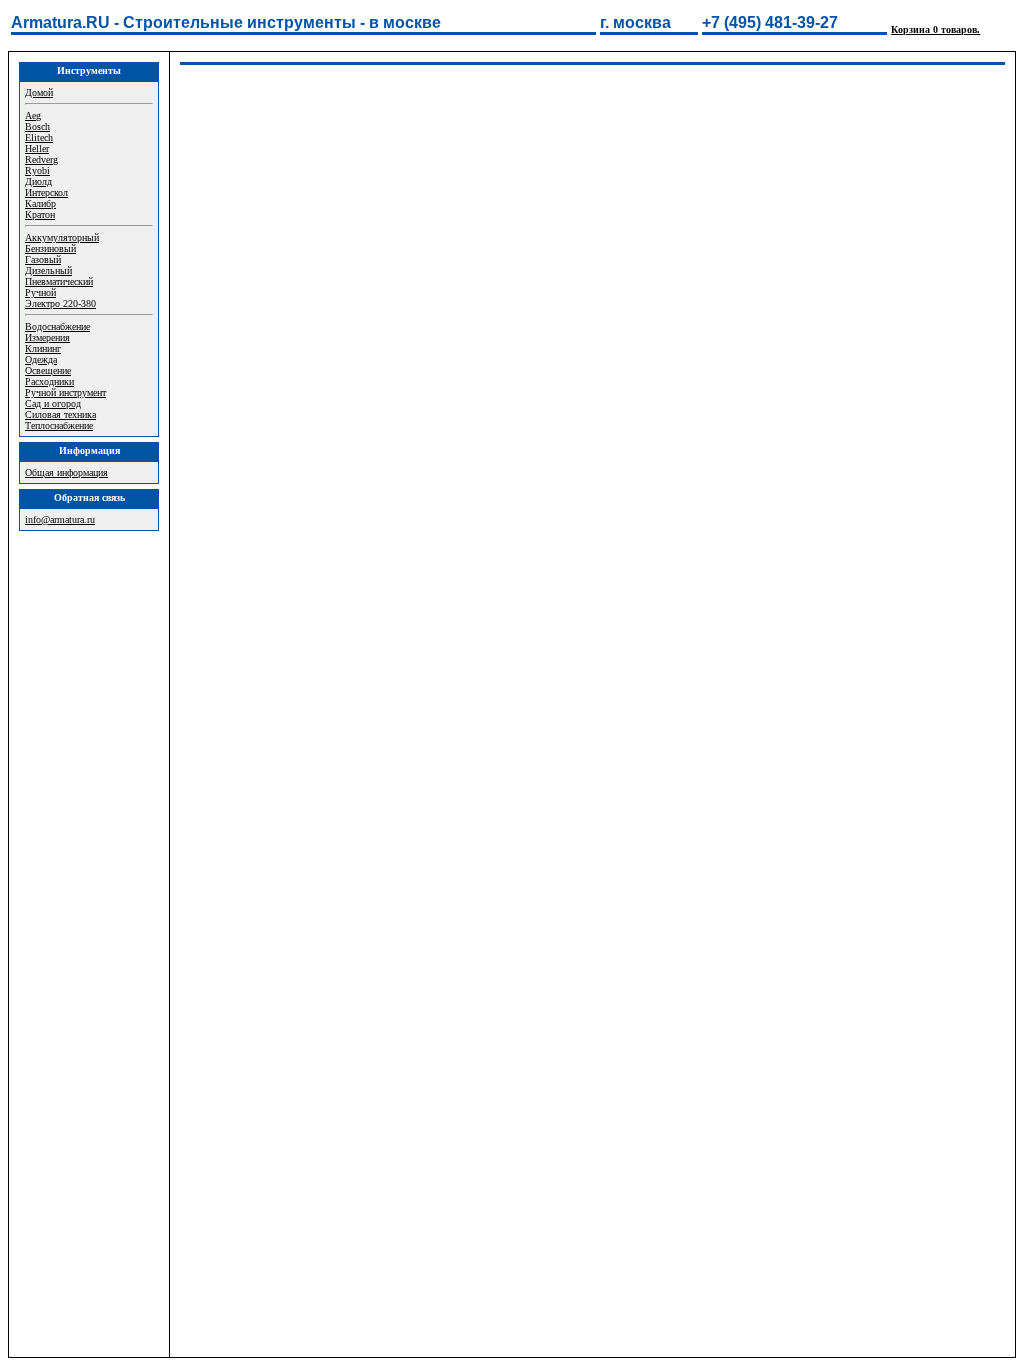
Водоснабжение (57, 326)
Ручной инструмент (65, 392)
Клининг (43, 348)
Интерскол (46, 192)
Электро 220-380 (60, 303)
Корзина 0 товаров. (935, 29)
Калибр (40, 203)
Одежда (41, 359)
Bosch (37, 126)
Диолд (38, 181)
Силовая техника (60, 414)
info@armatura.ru (60, 519)
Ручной (40, 292)
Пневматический (59, 281)
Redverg (41, 159)
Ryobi (37, 170)
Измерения (47, 337)
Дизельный (48, 270)
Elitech (39, 137)
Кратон (40, 214)
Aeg (33, 115)
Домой (39, 92)
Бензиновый (50, 248)
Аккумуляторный (62, 237)
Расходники (49, 381)
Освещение (48, 370)
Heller (37, 148)
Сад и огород (53, 403)
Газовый (43, 259)
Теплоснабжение (59, 425)
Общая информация (66, 472)
